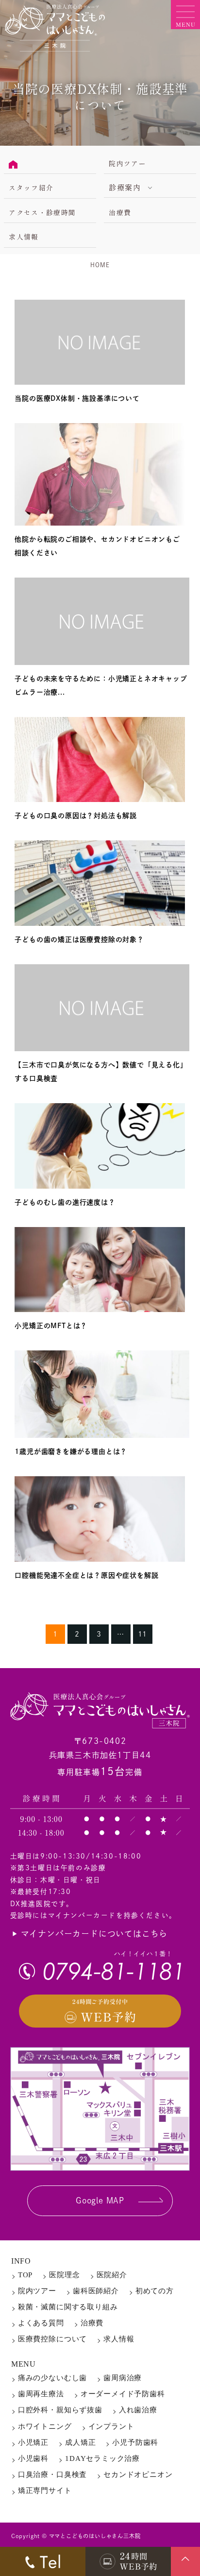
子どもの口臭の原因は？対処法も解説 (76, 816)
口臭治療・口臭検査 (52, 2474)
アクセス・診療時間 (42, 212)
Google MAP (100, 2201)
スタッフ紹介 (31, 188)
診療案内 (125, 187)
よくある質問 (41, 2323)
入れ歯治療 (138, 2410)
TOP (25, 2275)
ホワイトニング (45, 2426)
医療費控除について (52, 2339)
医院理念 (64, 2275)
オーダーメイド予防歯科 (123, 2394)
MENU (24, 2364)
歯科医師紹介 (96, 2291)
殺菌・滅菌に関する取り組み (68, 2307)
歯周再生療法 (41, 2394)
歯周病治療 (123, 2378)
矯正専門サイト (45, 2491)
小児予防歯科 (135, 2442)
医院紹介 (112, 2275)
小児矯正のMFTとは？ (51, 1326)
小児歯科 (33, 2458)
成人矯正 (80, 2442)
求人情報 (24, 237)
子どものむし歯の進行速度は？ (65, 1202)
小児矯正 (33, 2442)
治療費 (120, 212)
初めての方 (155, 2291)
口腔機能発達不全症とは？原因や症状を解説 (86, 1575)
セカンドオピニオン (138, 2474)
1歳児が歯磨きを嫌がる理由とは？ (71, 1451)
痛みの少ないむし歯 (52, 2378)
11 (143, 1634)
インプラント (111, 2426)
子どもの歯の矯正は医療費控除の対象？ (79, 939)
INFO (21, 2261)
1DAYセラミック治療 (102, 2458)
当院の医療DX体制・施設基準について (77, 398)
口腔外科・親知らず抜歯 (60, 2410)
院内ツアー (127, 163)
